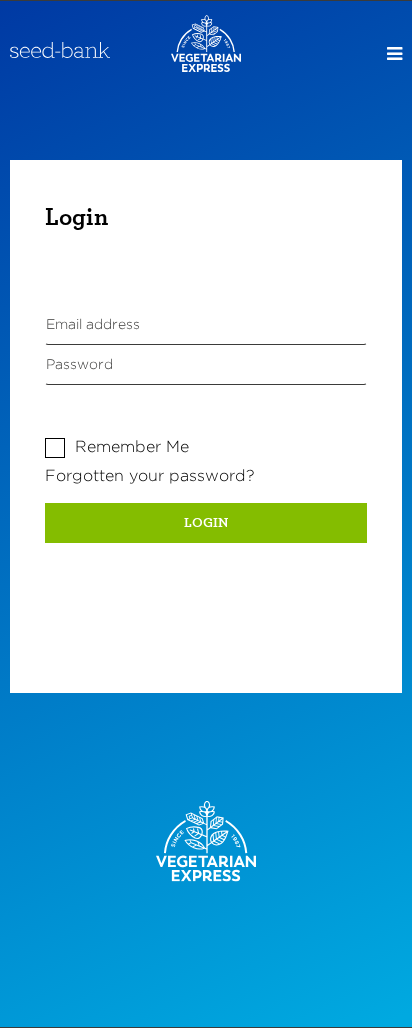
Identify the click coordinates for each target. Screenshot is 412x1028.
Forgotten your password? (150, 475)
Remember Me (132, 446)
